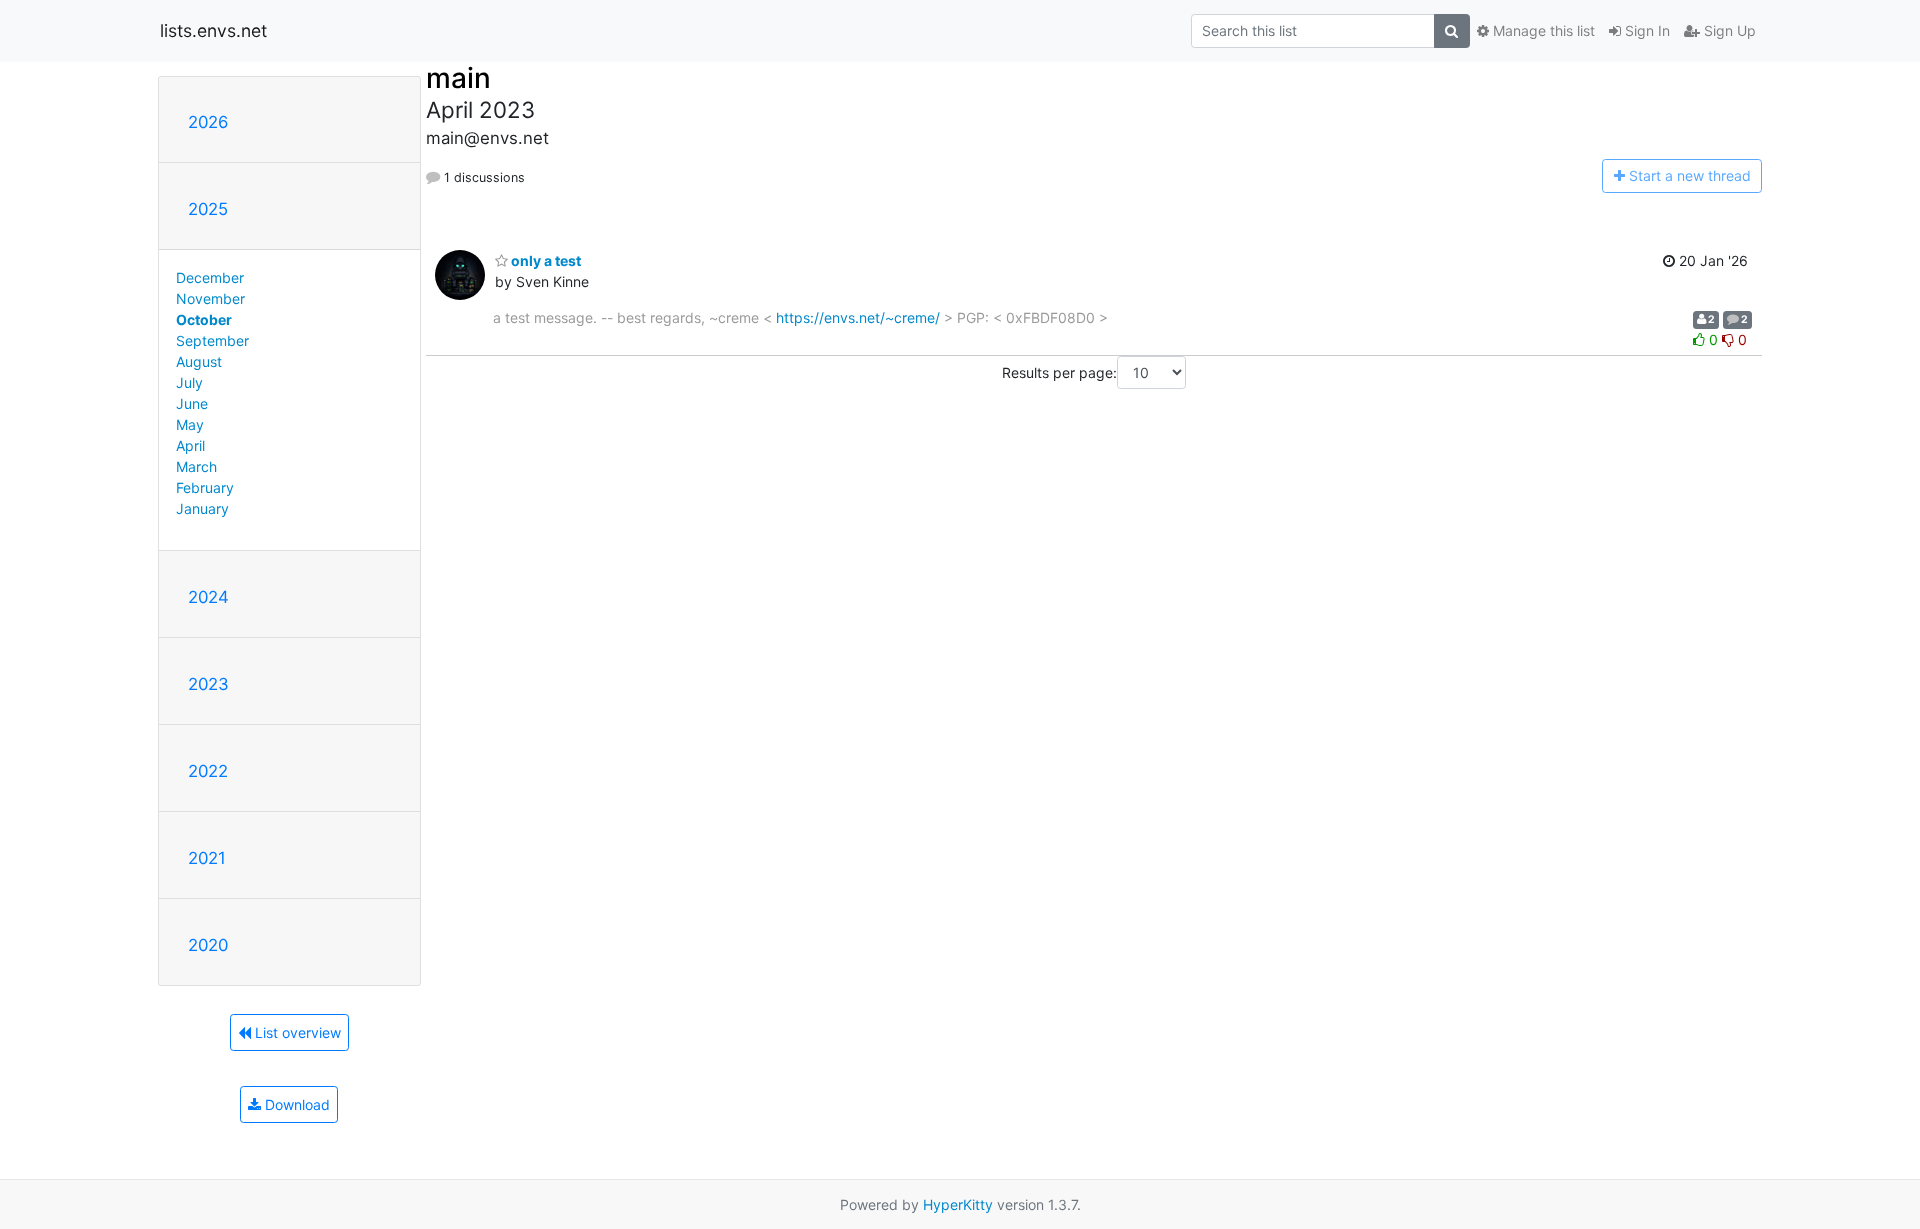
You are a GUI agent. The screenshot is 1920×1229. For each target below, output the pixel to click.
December (210, 277)
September (212, 340)
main (458, 78)
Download (295, 1104)
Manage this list (1542, 30)
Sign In (1645, 30)
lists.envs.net (213, 30)
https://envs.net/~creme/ (858, 317)
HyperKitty (958, 1204)
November (210, 298)
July (189, 382)
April (190, 445)
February (205, 487)
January (202, 508)
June (192, 403)
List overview (296, 1032)
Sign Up (1728, 30)
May (190, 424)
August (199, 361)
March (196, 466)
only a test (544, 260)
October (204, 319)
